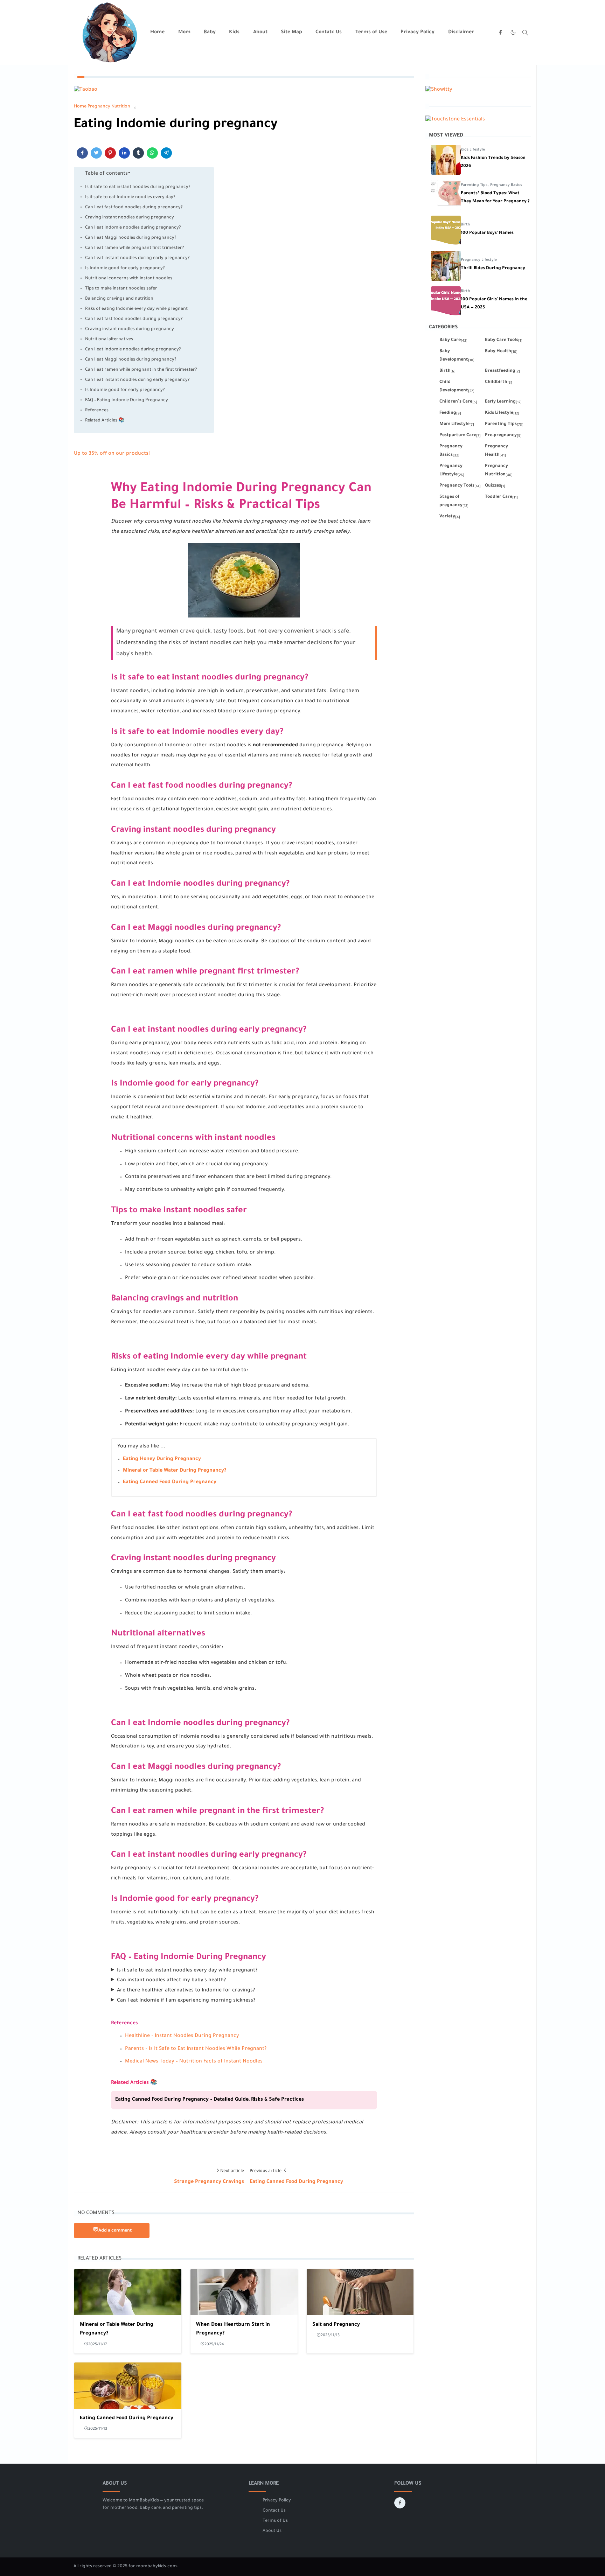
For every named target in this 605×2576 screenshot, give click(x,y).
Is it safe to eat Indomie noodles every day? (130, 197)
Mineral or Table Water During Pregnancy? (175, 1471)
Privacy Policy (277, 2501)
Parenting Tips (475, 185)
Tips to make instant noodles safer (121, 289)
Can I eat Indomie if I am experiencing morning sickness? (186, 2001)
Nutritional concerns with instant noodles (129, 279)
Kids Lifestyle (473, 150)
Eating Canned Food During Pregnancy (170, 1482)
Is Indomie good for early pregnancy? (125, 268)
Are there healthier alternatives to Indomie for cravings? (186, 1991)
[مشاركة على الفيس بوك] (82, 153)
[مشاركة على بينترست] (110, 153)
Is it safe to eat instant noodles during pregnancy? (138, 187)
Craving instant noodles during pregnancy (130, 218)
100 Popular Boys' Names (487, 233)
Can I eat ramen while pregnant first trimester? (135, 248)
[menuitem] (157, 33)
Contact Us (274, 2511)
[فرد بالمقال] (96, 153)
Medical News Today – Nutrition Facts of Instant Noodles (194, 2062)
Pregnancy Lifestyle (479, 260)
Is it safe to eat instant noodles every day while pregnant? (187, 1971)
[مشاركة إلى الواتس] (152, 153)
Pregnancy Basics (506, 185)
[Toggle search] (525, 33)
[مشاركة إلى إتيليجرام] (166, 153)
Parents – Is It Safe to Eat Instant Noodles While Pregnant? (196, 2049)
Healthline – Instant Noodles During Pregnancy (182, 2036)
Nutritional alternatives (109, 340)
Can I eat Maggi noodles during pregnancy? (131, 238)
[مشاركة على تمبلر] (138, 153)
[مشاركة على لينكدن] (124, 153)
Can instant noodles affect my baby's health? (171, 1981)
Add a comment (115, 2231)
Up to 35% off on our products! (112, 454)
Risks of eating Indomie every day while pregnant (136, 309)
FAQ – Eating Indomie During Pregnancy (127, 400)
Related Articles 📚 (105, 421)
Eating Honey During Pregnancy (162, 1459)
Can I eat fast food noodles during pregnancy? (134, 208)
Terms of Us (275, 2521)
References (97, 411)
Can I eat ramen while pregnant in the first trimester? (141, 370)
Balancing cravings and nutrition (119, 299)
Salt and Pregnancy (336, 2325)
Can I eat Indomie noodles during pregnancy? (133, 228)
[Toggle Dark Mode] (513, 32)
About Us (272, 2531)
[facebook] (500, 33)
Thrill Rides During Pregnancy (493, 268)
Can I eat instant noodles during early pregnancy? (137, 258)
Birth (465, 225)
